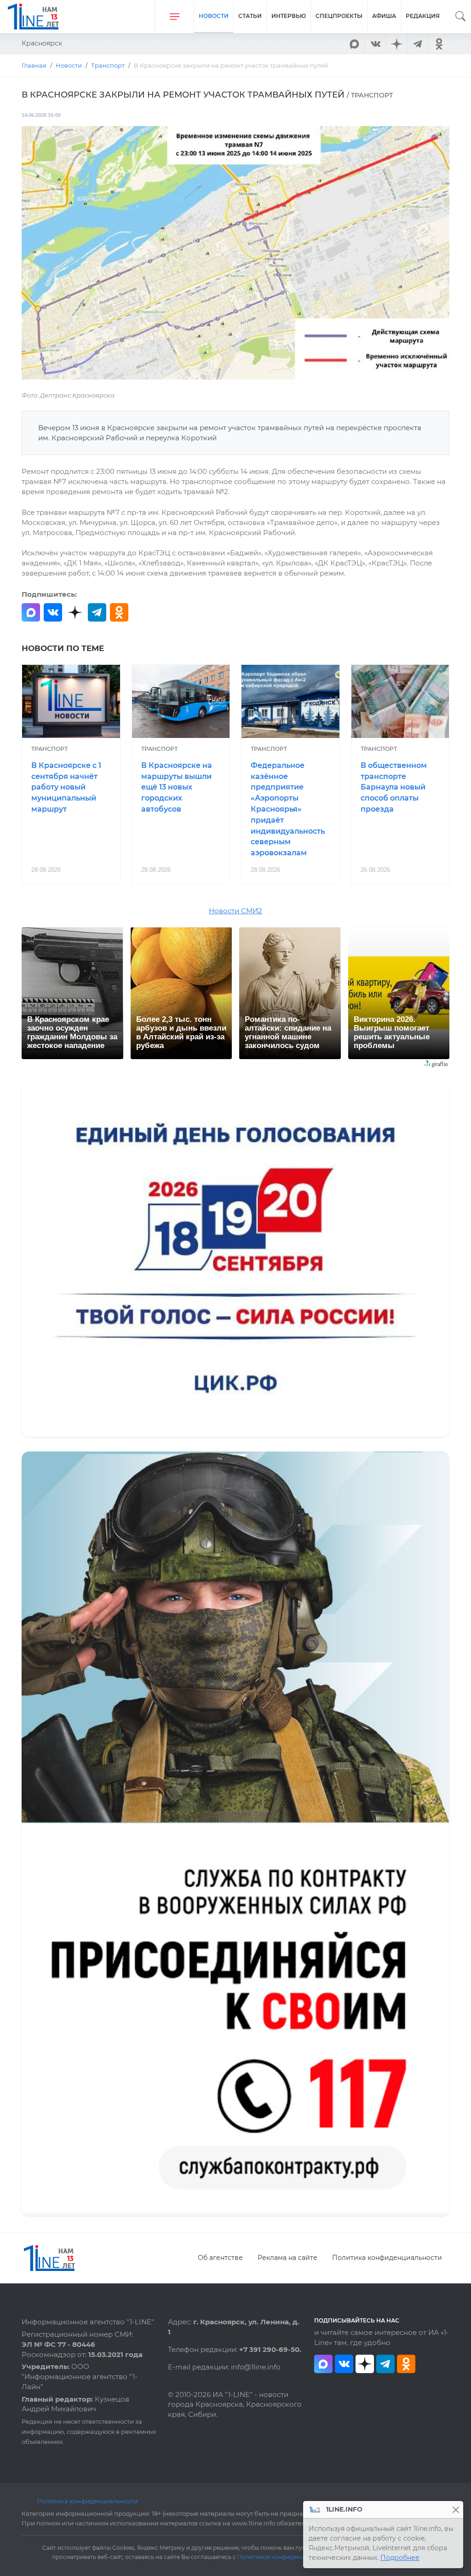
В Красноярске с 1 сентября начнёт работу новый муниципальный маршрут (66, 787)
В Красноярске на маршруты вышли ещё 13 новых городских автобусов (177, 787)
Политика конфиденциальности (387, 2258)
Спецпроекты (339, 16)
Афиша (384, 16)
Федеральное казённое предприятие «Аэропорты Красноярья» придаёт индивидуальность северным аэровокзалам (288, 809)
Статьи (250, 16)
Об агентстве (220, 2258)
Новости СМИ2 (235, 911)
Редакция (423, 16)
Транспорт (49, 749)
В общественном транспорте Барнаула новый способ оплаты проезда (394, 787)
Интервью (289, 16)
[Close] (456, 2510)
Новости (214, 16)
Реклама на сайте (287, 2258)
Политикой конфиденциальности (286, 2557)
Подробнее (400, 2558)
